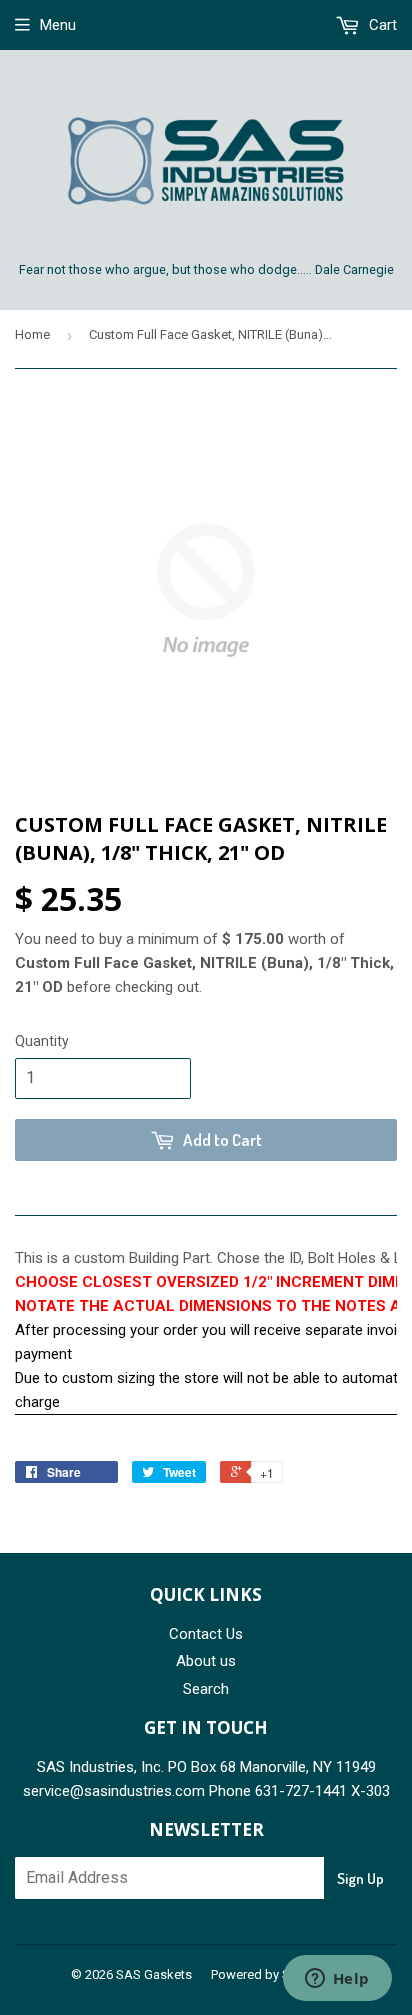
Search (206, 1689)
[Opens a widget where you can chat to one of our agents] (337, 1980)
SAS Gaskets (154, 1974)
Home (32, 334)
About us (206, 1661)
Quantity (42, 1041)
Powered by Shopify (269, 1974)
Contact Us (206, 1634)
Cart (381, 25)
